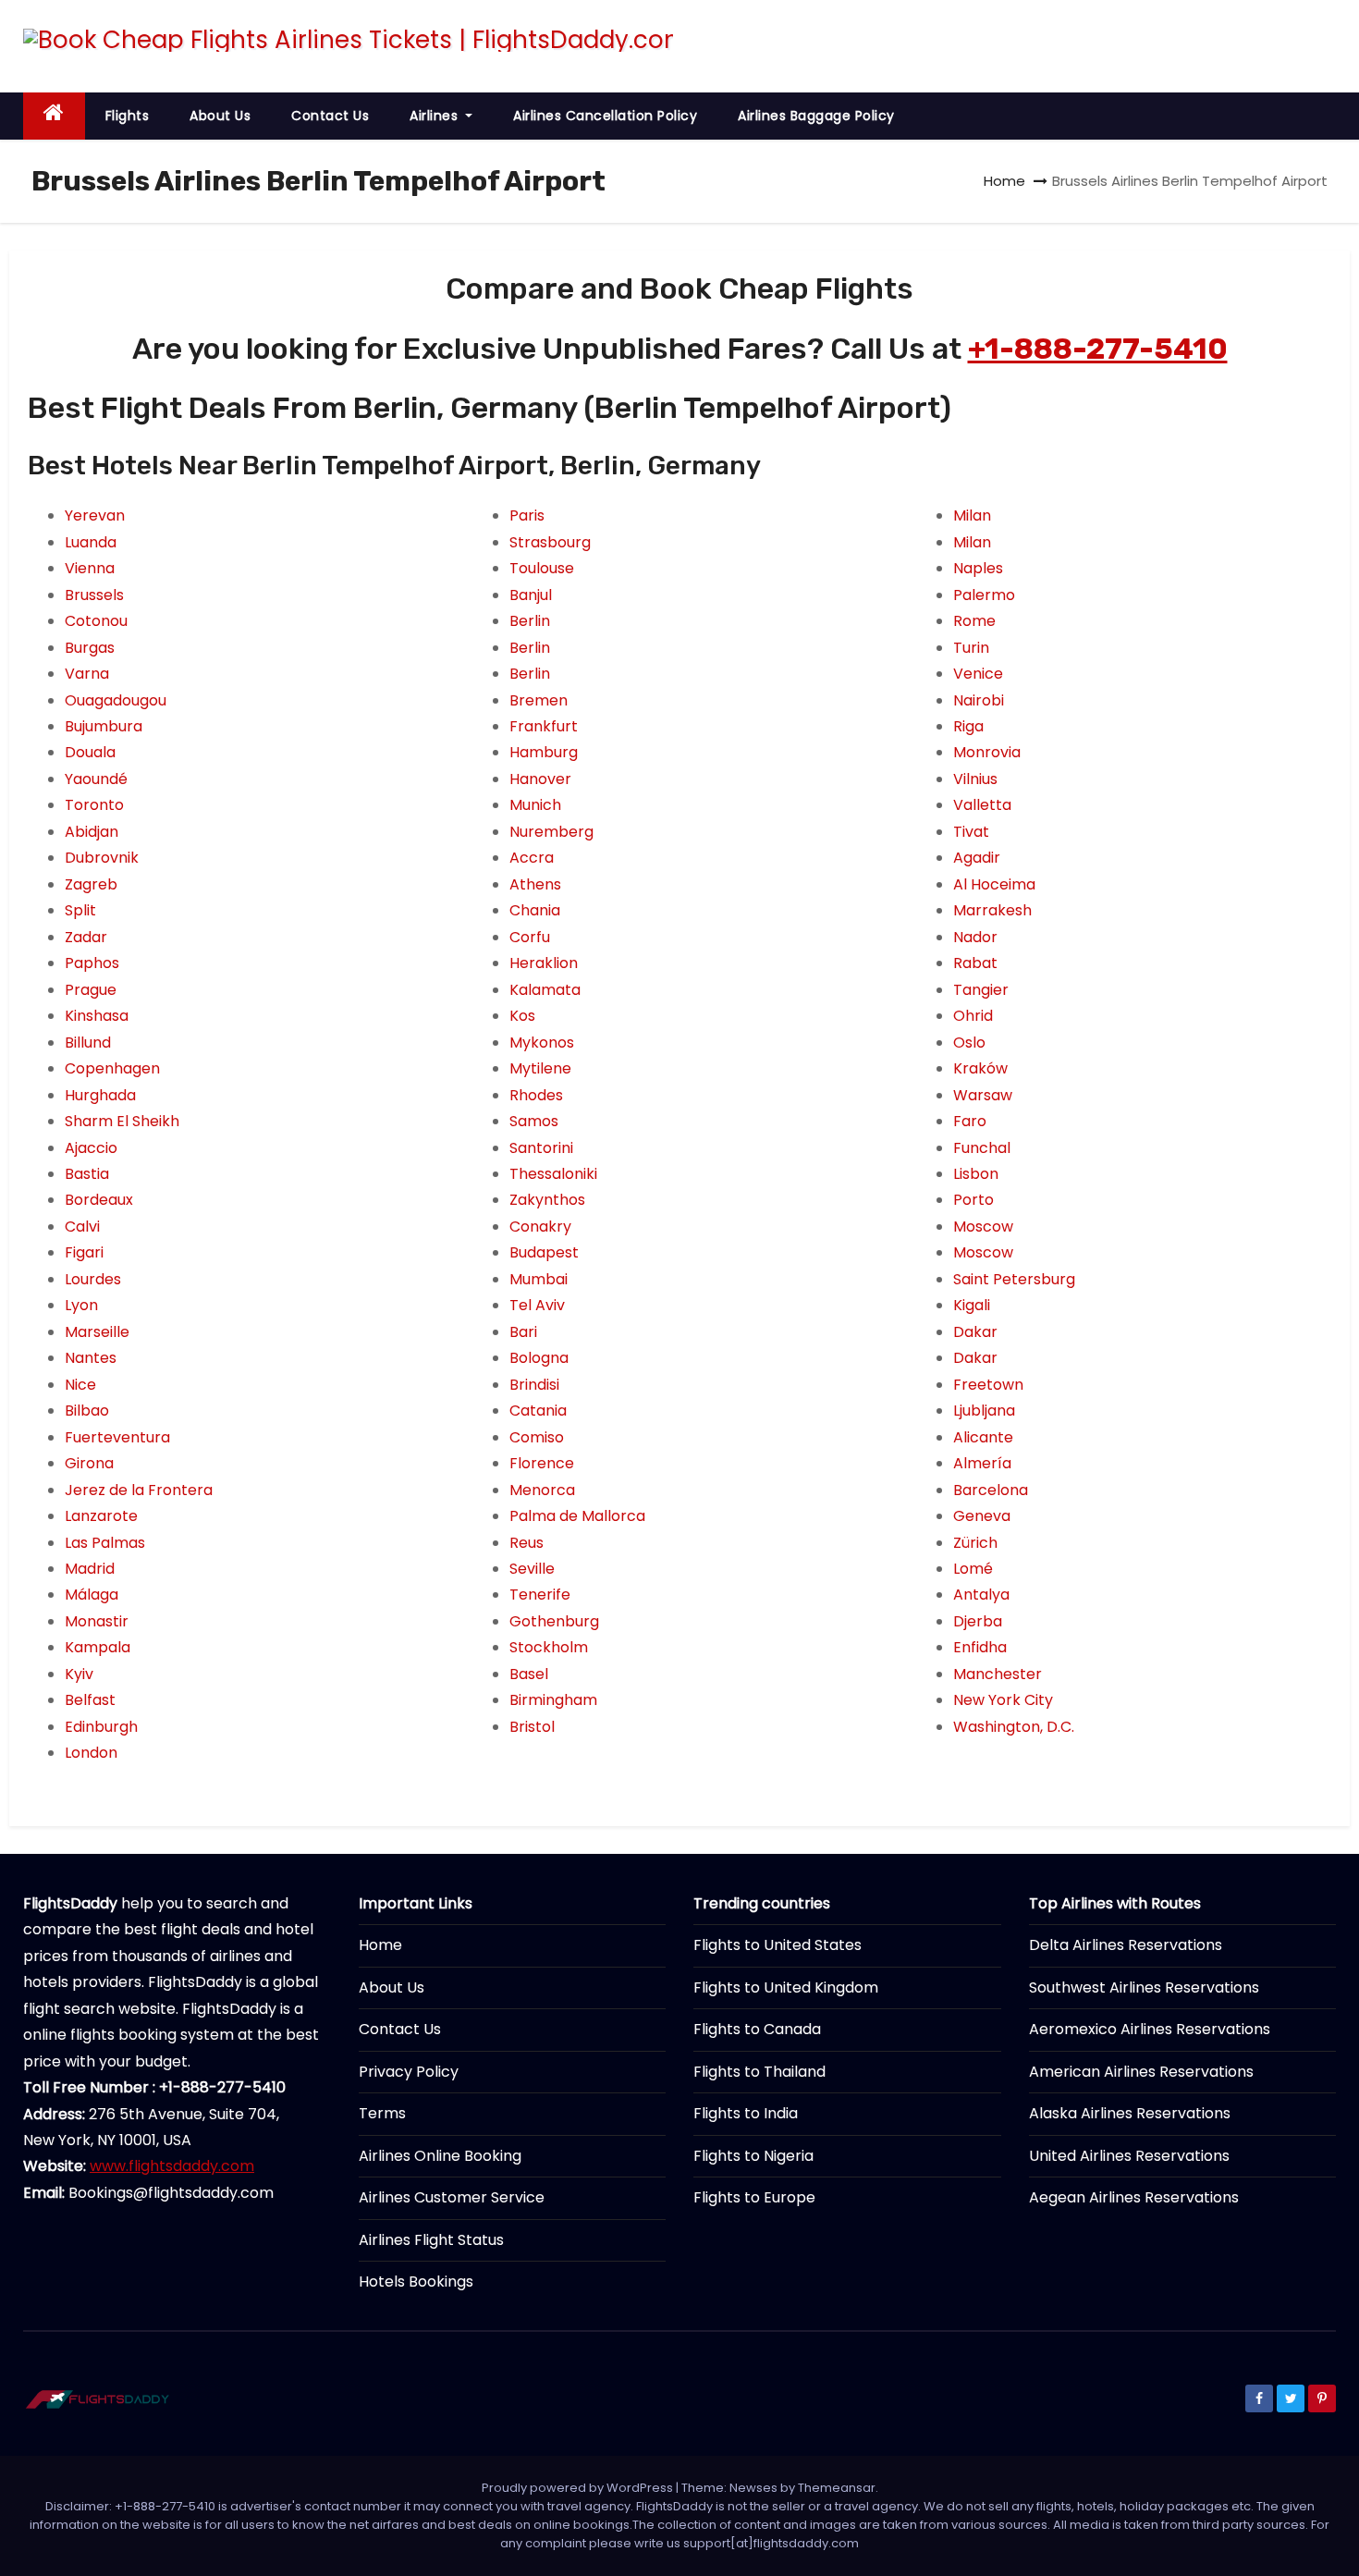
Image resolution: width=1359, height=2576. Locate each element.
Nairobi (979, 700)
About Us (220, 116)
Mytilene (540, 1068)
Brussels (94, 595)
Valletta (982, 805)
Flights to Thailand (759, 2072)
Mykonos (542, 1043)
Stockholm (549, 1647)
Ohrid (973, 1016)
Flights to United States (777, 1945)
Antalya (981, 1595)
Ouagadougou (116, 700)
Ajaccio (91, 1148)
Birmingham (553, 1700)
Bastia (87, 1174)
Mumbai (539, 1279)
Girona (89, 1463)
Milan (972, 515)
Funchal (982, 1148)
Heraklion (544, 963)
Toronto (94, 805)
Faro (970, 1121)
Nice (80, 1385)
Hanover (540, 779)
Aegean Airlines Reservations (1134, 2197)
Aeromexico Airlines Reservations (1150, 2029)
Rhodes (536, 1095)
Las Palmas (105, 1543)
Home (1004, 181)
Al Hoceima (994, 884)
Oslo (969, 1043)
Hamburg (544, 752)
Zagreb (91, 884)
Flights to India (746, 2113)
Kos (522, 1016)
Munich (535, 805)
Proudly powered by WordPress (579, 2488)
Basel (529, 1674)
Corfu (530, 937)
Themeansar (837, 2488)
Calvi (82, 1227)
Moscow (983, 1227)
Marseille (97, 1332)
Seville (532, 1569)
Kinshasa (97, 1016)
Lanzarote (101, 1516)
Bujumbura (104, 726)
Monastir (97, 1621)
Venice (978, 674)
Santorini (541, 1148)
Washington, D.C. (1014, 1727)
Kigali (972, 1305)
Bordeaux (99, 1200)
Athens (535, 884)
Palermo (984, 595)
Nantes (91, 1358)
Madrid (90, 1569)
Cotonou (96, 621)
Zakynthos (547, 1200)
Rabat (975, 963)
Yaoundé (96, 779)
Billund (88, 1043)
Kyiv (79, 1674)
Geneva (982, 1516)
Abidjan (92, 832)
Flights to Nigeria (753, 2156)
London (91, 1753)
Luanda (91, 542)
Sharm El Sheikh (122, 1121)
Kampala (98, 1647)
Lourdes (93, 1279)
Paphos (92, 963)
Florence (542, 1463)
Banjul (531, 595)
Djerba (978, 1621)
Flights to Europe (754, 2197)
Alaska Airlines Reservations (1130, 2113)
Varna (87, 674)
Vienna (90, 568)
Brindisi (534, 1385)
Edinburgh (101, 1727)
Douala (90, 752)
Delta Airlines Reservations (1126, 1945)
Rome (974, 621)
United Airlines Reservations (1129, 2156)
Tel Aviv (537, 1305)
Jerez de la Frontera (139, 1490)
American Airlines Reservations (1141, 2072)
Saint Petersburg (1014, 1279)
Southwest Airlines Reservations (1144, 1987)
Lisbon (976, 1174)
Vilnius (975, 779)
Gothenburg (554, 1621)
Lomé (973, 1569)
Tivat (971, 832)
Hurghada (100, 1095)
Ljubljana (984, 1411)
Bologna (539, 1358)
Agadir (977, 858)
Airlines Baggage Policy (816, 116)
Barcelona (991, 1490)
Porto (973, 1200)
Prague (91, 990)
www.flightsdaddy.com (172, 2166)
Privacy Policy (409, 2072)
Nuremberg (551, 832)
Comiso (537, 1437)
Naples (978, 568)
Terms (382, 2113)
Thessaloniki (553, 1174)
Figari (84, 1252)
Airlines (436, 116)
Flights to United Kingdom (786, 1987)
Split (80, 910)
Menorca (542, 1490)
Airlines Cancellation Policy (605, 116)
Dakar (975, 1332)
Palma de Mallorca (577, 1516)
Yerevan (95, 515)
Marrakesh (992, 910)
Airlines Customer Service (452, 2197)
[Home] (54, 116)
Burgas (90, 648)
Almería (982, 1463)
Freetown (988, 1385)
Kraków (980, 1068)
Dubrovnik (102, 858)
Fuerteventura (117, 1437)
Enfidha (980, 1647)
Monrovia (987, 752)
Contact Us (330, 116)
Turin (971, 648)
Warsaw (983, 1095)
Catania (538, 1411)
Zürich (975, 1543)
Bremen (539, 700)
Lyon (81, 1305)
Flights (128, 116)
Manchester (998, 1674)
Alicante (983, 1437)
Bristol (532, 1727)
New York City (1003, 1700)
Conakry (540, 1227)
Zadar (86, 937)
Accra (532, 858)
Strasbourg (550, 542)
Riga (968, 726)
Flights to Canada (757, 2029)
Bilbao (87, 1411)
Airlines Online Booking (440, 2156)
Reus (526, 1543)
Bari (523, 1332)
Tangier (981, 990)
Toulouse (542, 568)
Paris (527, 515)
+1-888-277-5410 (1098, 349)
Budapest (544, 1252)
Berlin (530, 621)
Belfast (90, 1700)
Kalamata (545, 990)
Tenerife (540, 1595)
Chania (535, 910)
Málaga (92, 1595)
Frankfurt (544, 726)
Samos (534, 1121)
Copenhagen (112, 1068)
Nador (975, 937)
